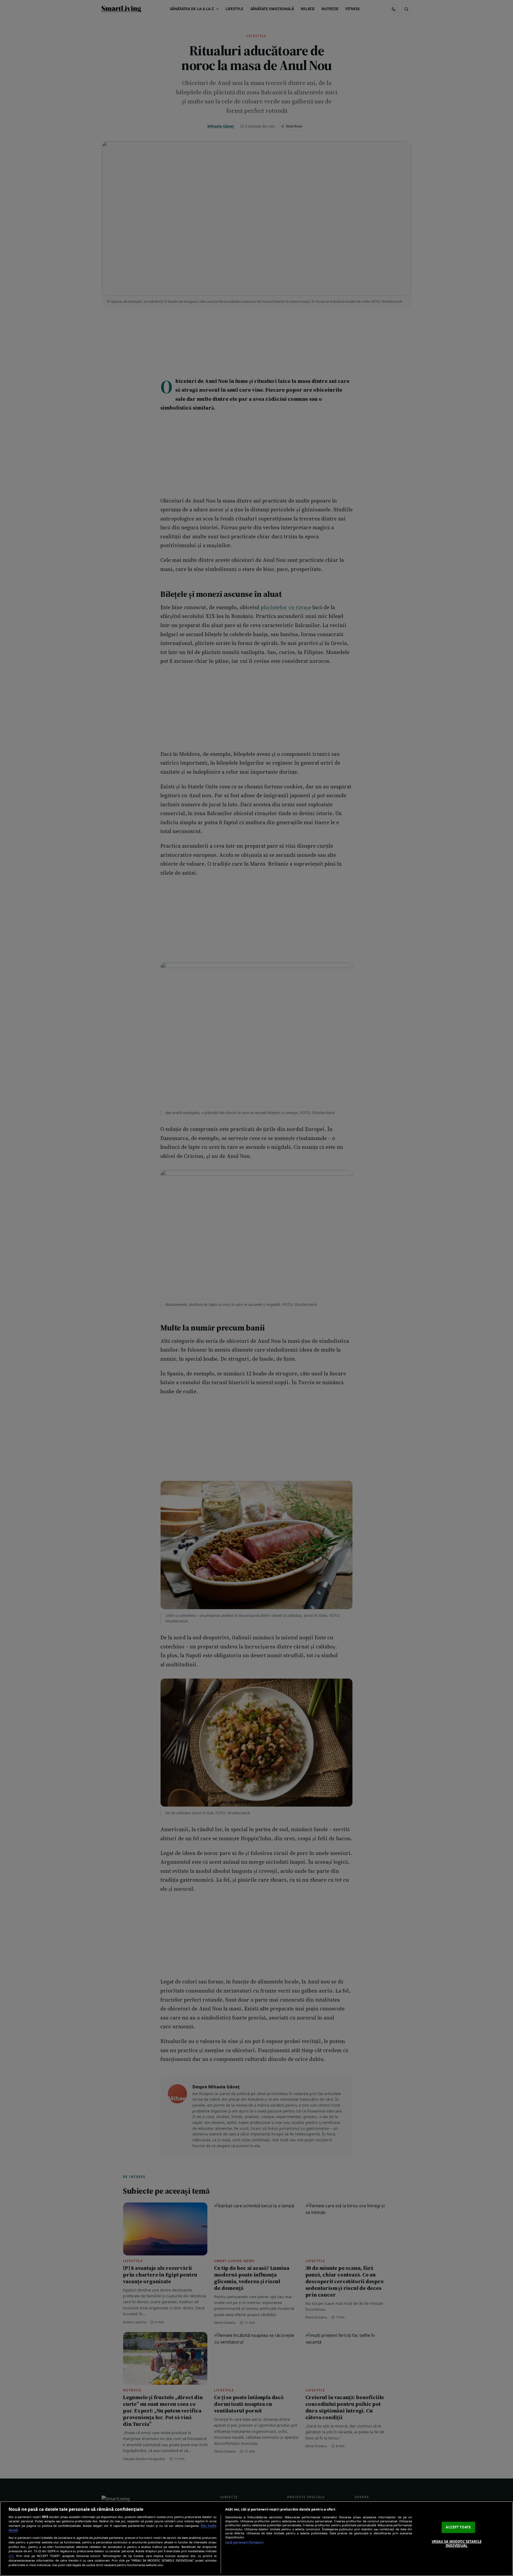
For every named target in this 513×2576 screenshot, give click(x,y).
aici (11, 2556)
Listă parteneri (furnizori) (244, 2542)
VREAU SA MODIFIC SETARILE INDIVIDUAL (457, 2544)
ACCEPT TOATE (458, 2527)
